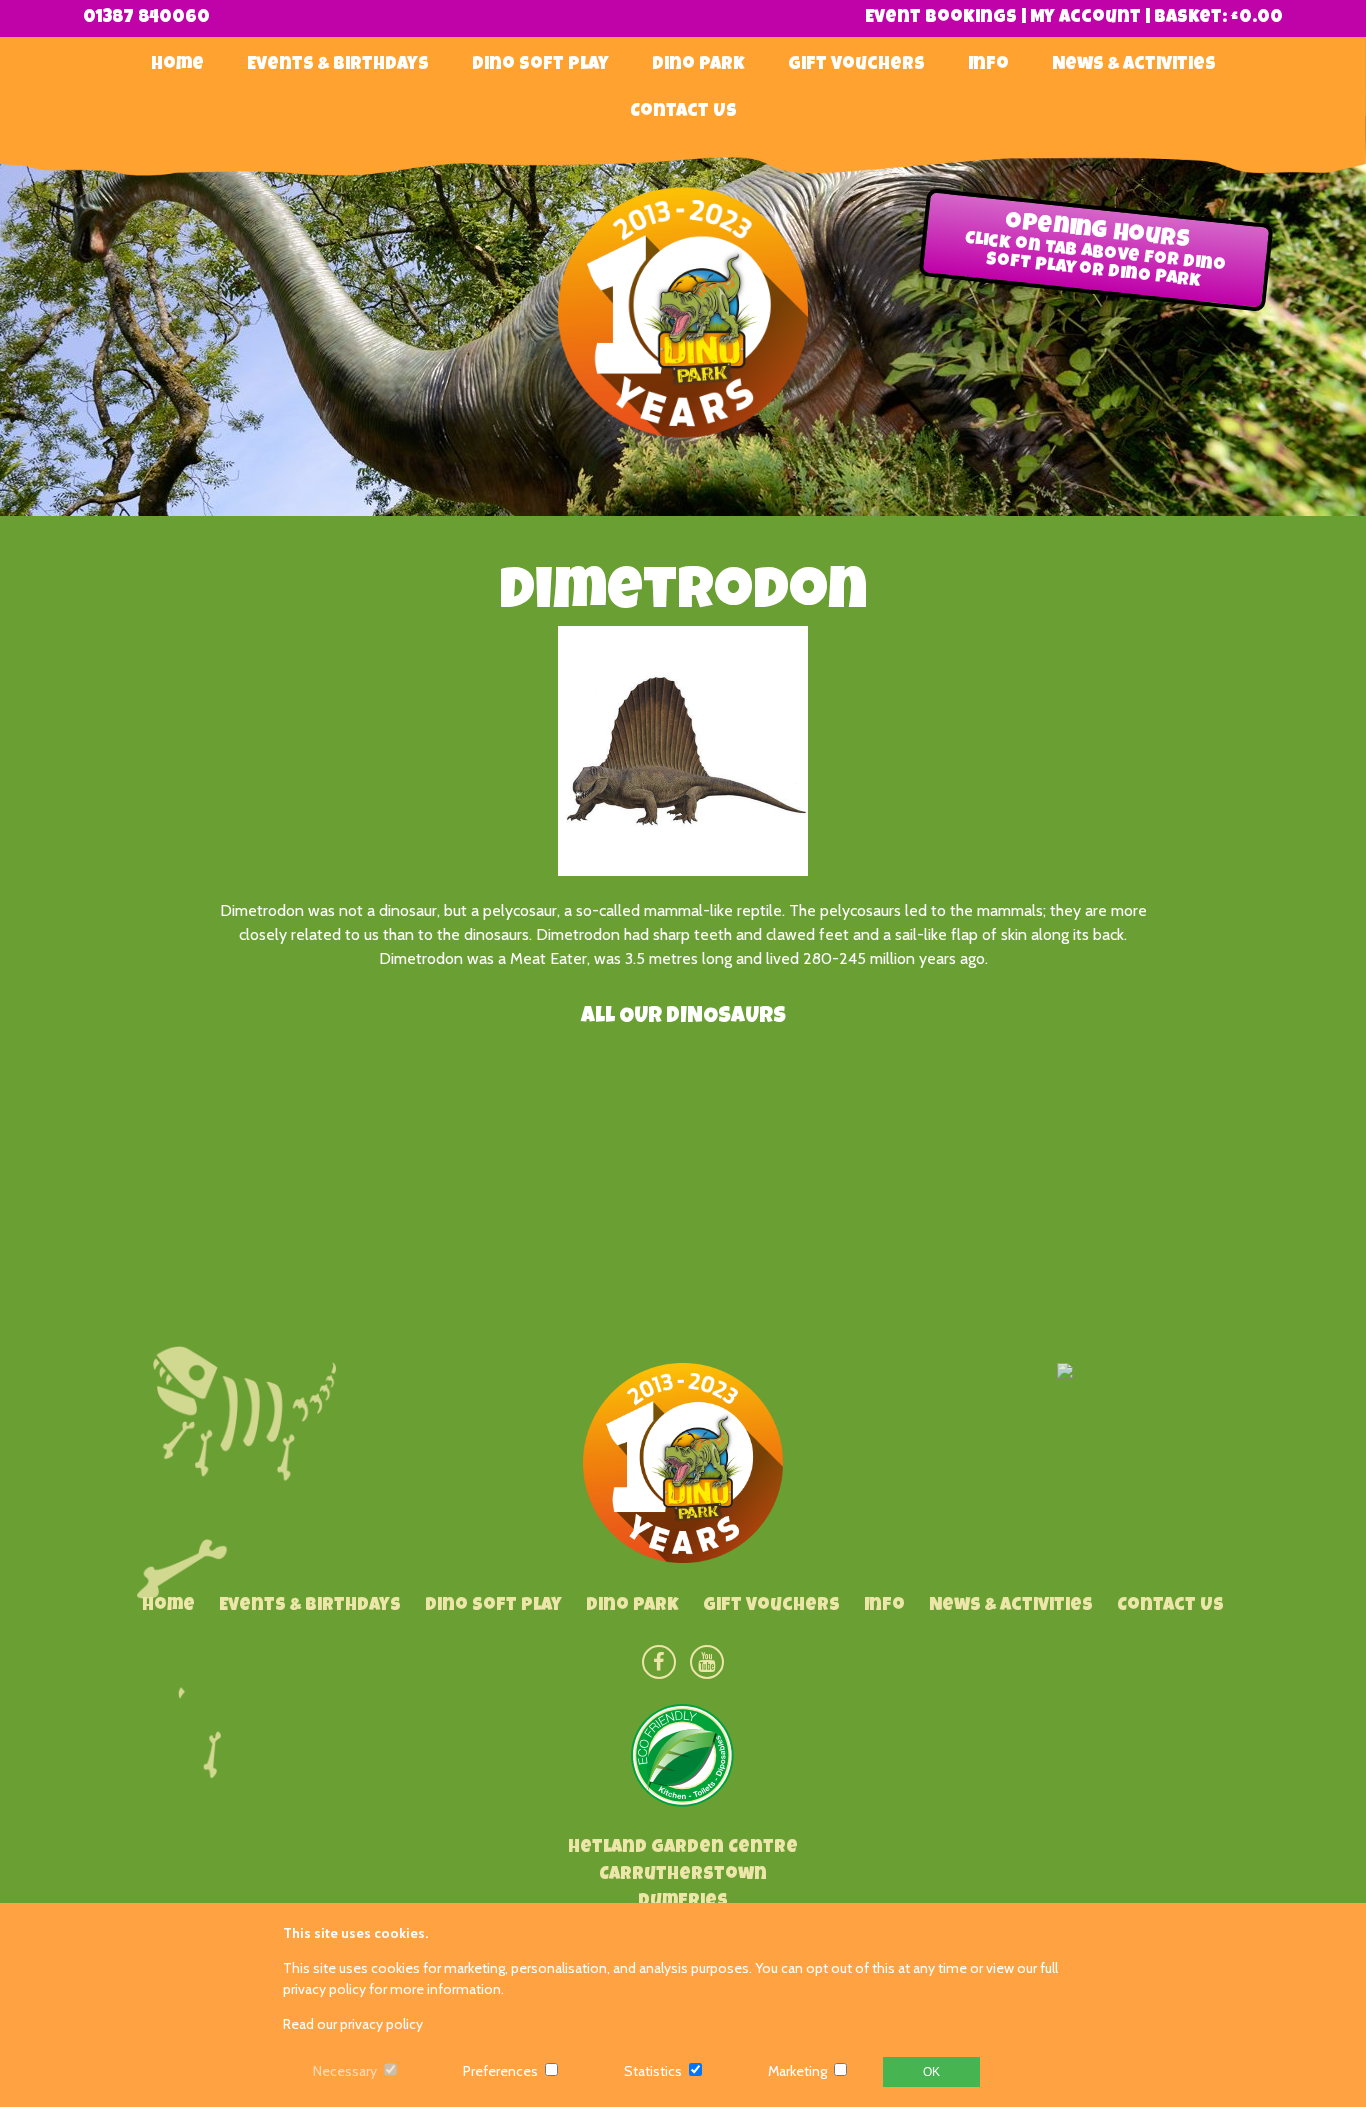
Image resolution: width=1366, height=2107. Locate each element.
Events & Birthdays (338, 65)
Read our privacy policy (353, 2024)
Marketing (797, 2071)
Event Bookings (941, 18)
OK (931, 2072)
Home (177, 65)
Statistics (653, 2071)
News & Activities (1134, 65)
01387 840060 (146, 18)
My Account (1085, 18)
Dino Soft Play (540, 65)
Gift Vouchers (856, 65)
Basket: (1218, 18)
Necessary (345, 2071)
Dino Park (698, 65)
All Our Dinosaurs (683, 1018)
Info (988, 65)
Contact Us (683, 112)
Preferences (500, 2071)
